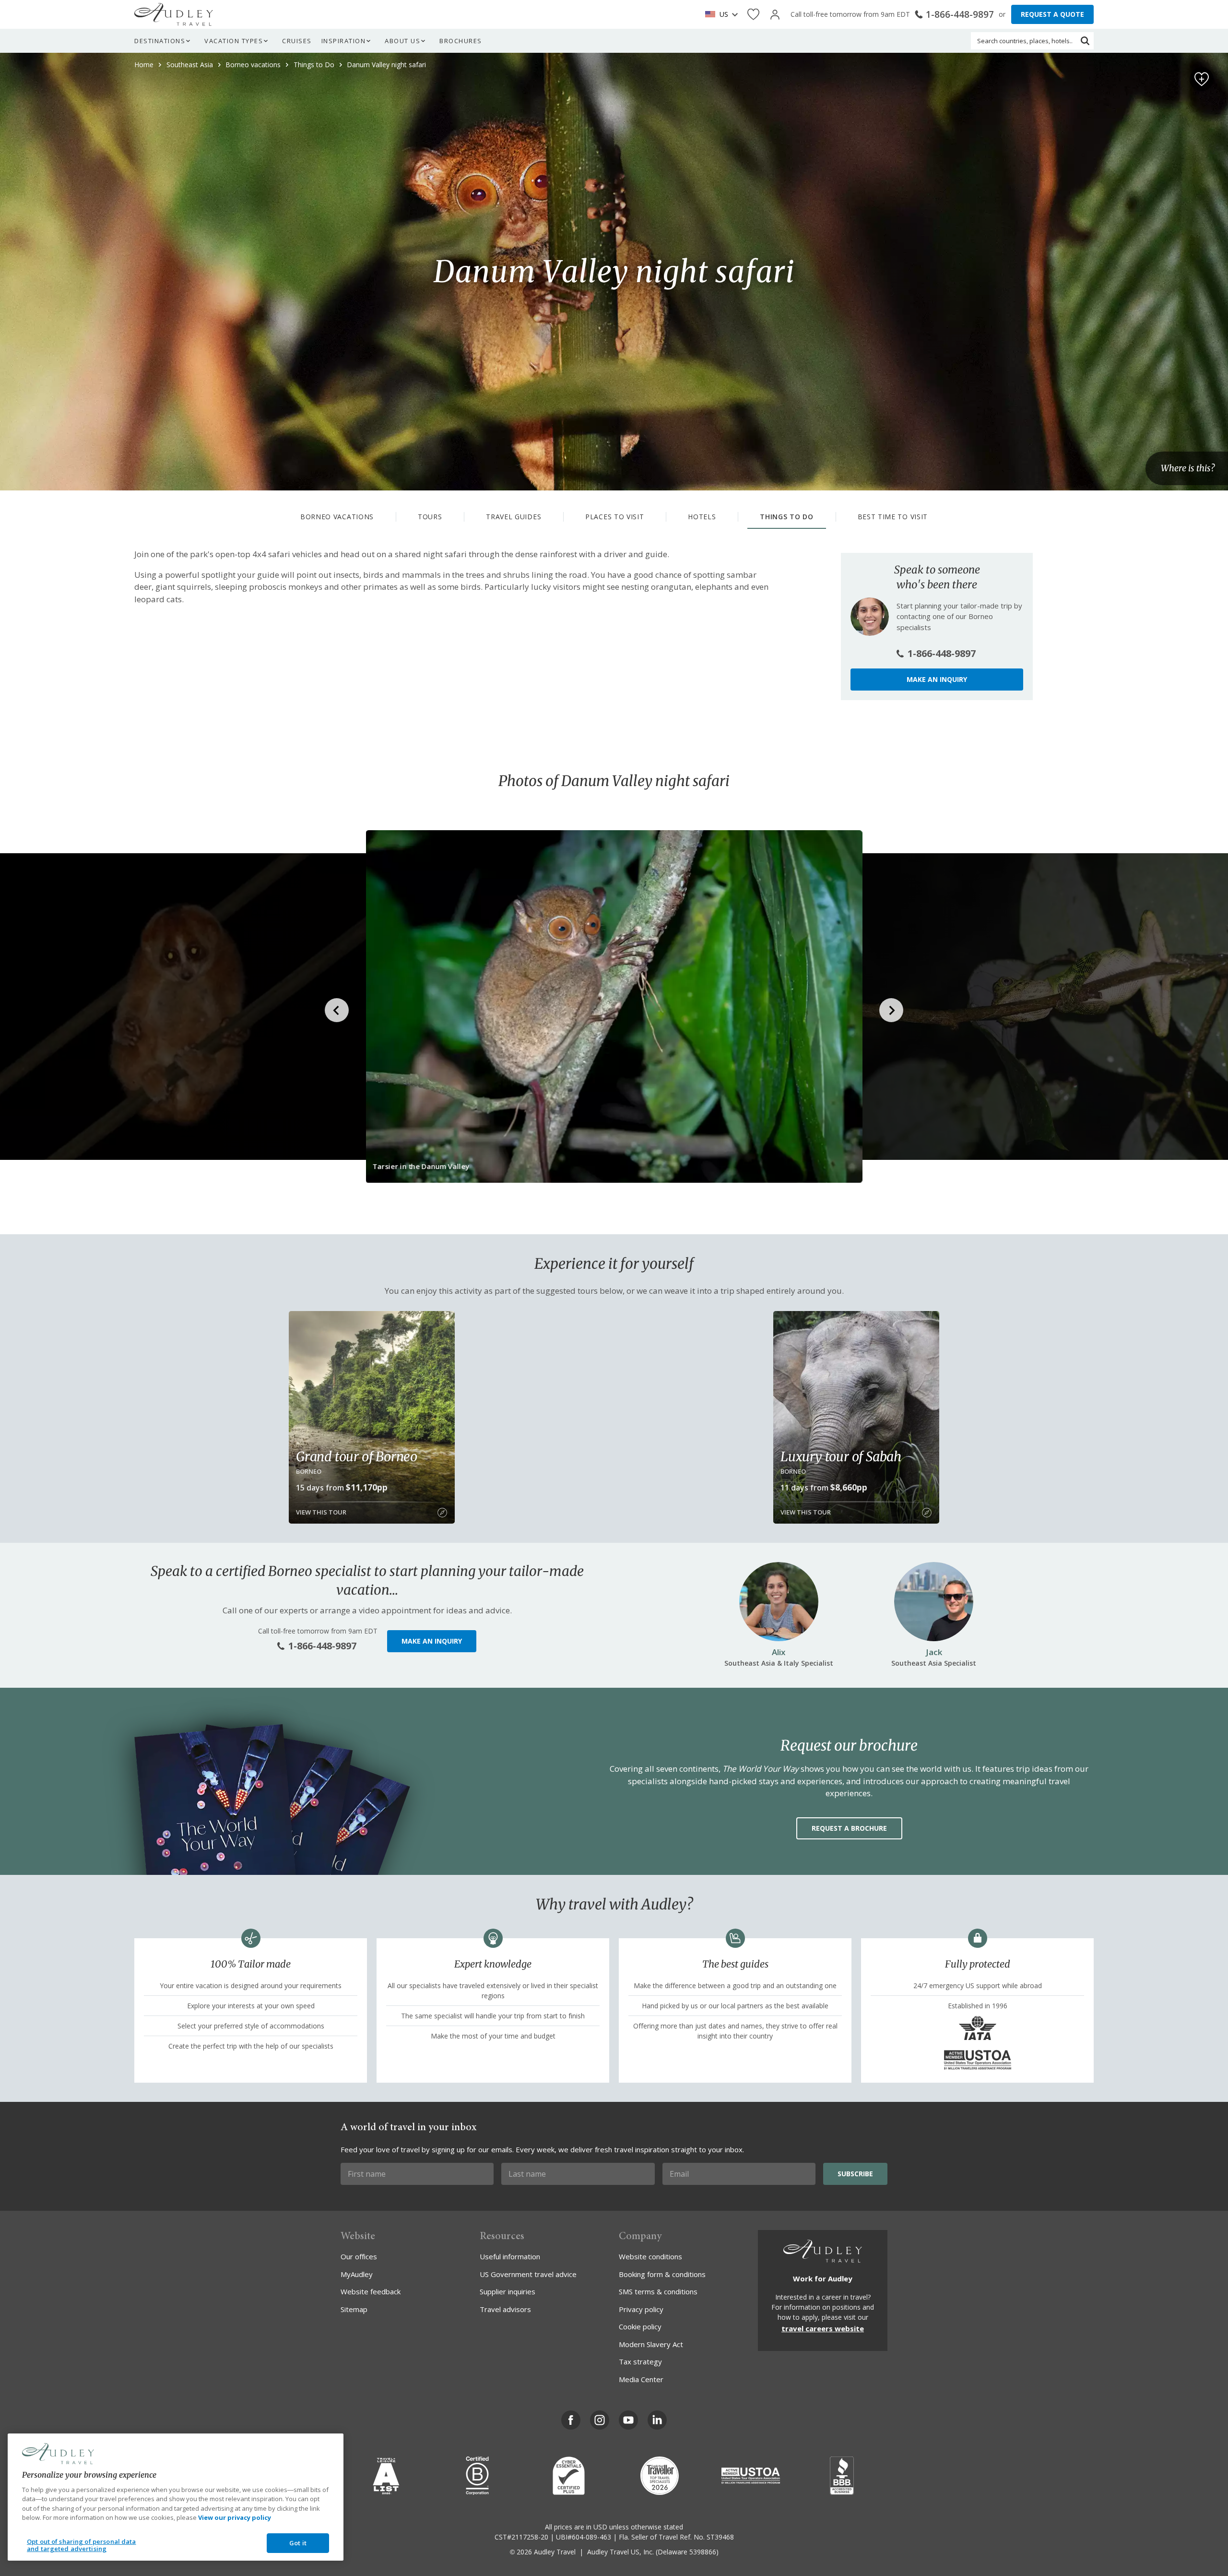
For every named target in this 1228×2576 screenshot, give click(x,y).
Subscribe (855, 2174)
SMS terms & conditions (658, 2291)
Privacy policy (641, 2309)
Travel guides (514, 517)
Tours (430, 517)
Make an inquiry (937, 679)
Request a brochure (849, 1828)
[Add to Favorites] (1202, 79)
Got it (298, 2543)
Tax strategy (640, 2361)
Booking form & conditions (662, 2274)
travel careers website (823, 2328)
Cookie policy (640, 2326)
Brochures (461, 41)
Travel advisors (505, 2309)
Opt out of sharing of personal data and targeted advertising (82, 2545)
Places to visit (615, 517)
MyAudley (357, 2274)
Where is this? (1188, 469)
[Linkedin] (657, 2420)
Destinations (160, 41)
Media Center (641, 2379)
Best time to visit (893, 517)
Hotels (702, 517)
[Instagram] (600, 2420)
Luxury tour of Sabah (841, 1456)
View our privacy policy (235, 2517)
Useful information (510, 2256)
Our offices (359, 2256)
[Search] (1085, 41)
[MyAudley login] (775, 15)
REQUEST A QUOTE (1052, 14)
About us (402, 41)
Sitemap (354, 2309)
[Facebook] (571, 2420)
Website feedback (371, 2291)
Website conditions (650, 2256)
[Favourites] (753, 15)
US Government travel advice (528, 2274)
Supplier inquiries (508, 2291)
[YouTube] (628, 2420)
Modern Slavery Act (651, 2344)
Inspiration (344, 41)
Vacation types (234, 41)
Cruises (297, 41)
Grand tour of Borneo (357, 1456)
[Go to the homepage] (174, 14)
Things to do (786, 517)
